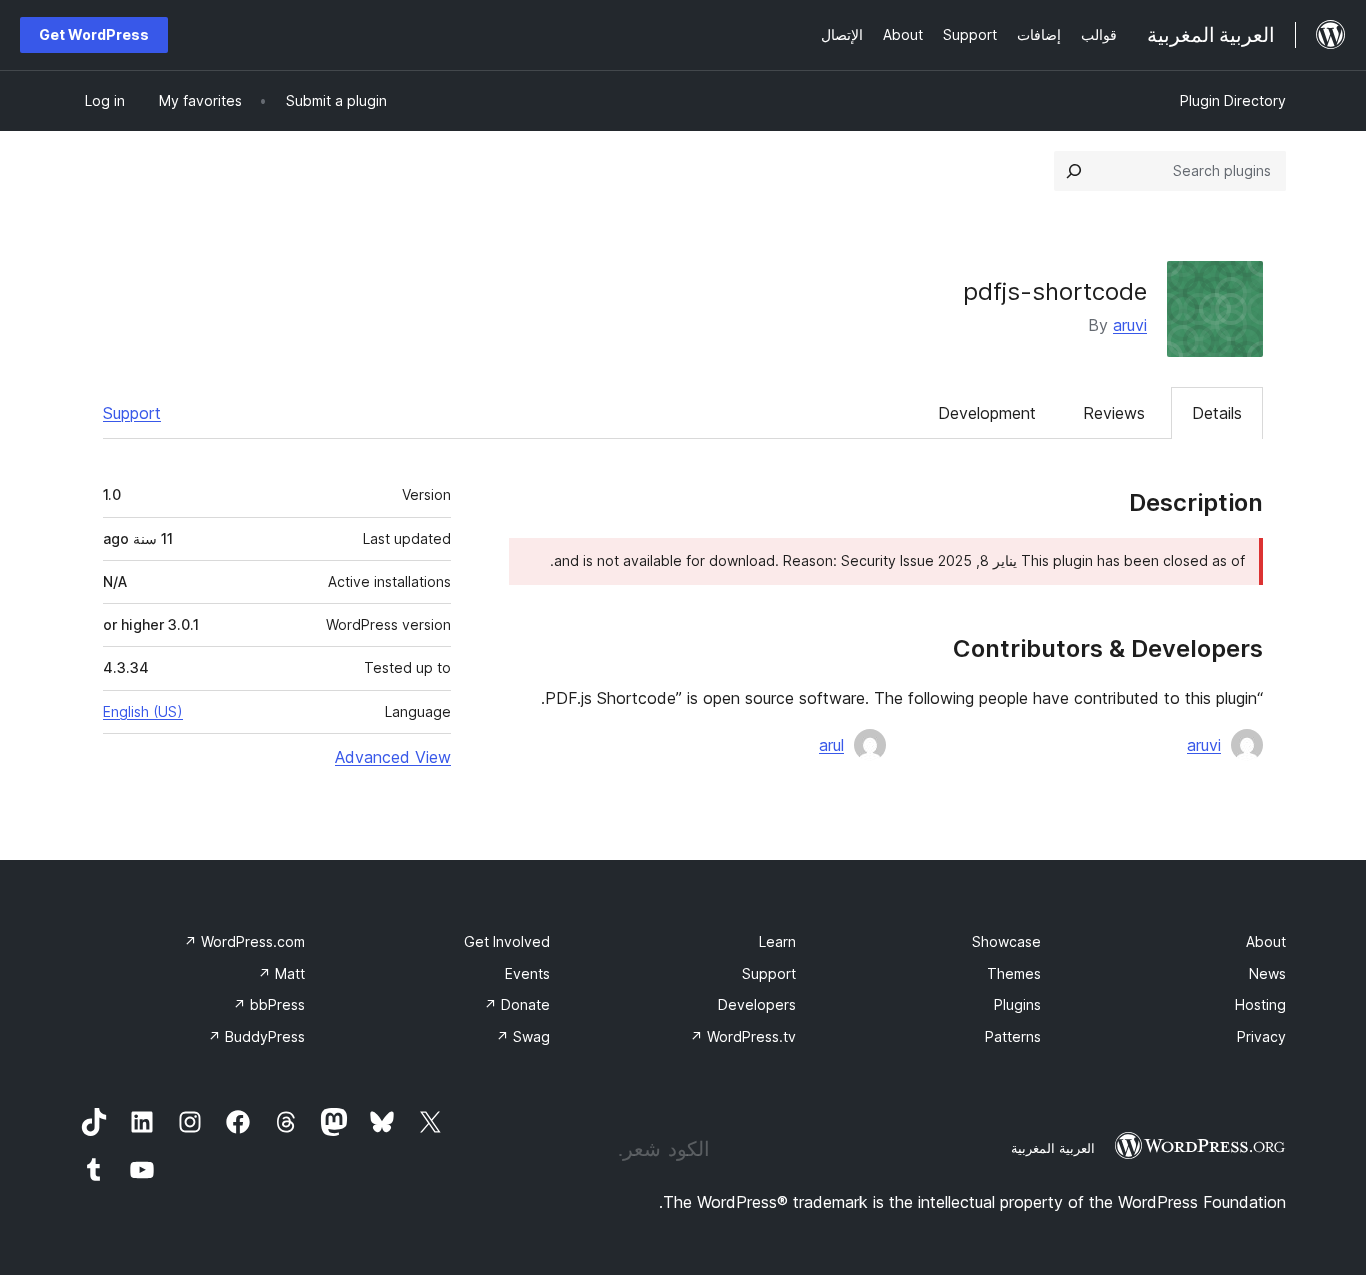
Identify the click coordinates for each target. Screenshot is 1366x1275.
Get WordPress (94, 34)
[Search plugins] (1074, 171)
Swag (523, 1036)
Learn (777, 941)
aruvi (1130, 325)
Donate (517, 1004)
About (1266, 941)
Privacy (1261, 1036)
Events (527, 973)
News (1267, 973)
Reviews (1114, 413)
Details (1217, 413)
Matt (281, 973)
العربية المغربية (1053, 1148)
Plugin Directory (1233, 100)
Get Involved (507, 941)
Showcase (1006, 941)
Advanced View (393, 757)
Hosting (1260, 1004)
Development (987, 413)
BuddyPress (256, 1036)
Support (132, 413)
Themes (1014, 973)
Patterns (1013, 1036)
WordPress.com (244, 941)
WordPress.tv (743, 1036)
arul (831, 745)
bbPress (269, 1004)
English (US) (143, 711)
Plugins (1017, 1004)
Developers (757, 1004)
